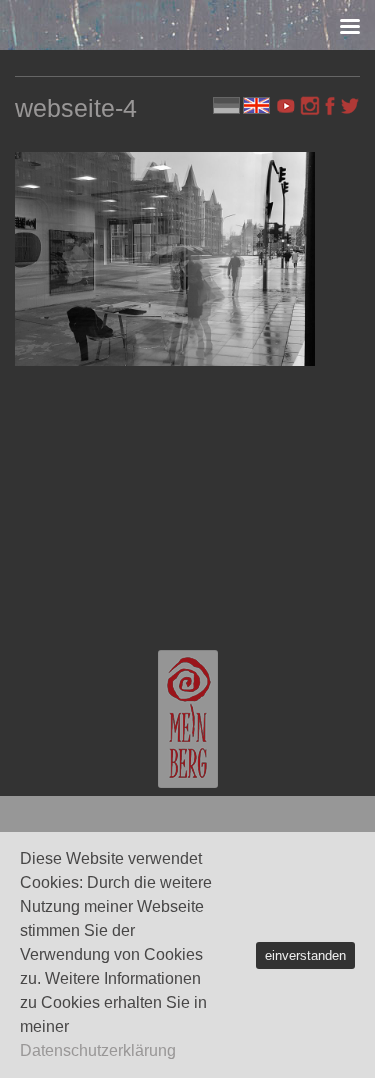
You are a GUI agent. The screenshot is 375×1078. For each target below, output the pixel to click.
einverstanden (305, 955)
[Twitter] (350, 106)
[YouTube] (288, 106)
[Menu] (350, 25)
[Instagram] (310, 106)
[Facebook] (330, 106)
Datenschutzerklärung (98, 1050)
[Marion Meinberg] (188, 719)
